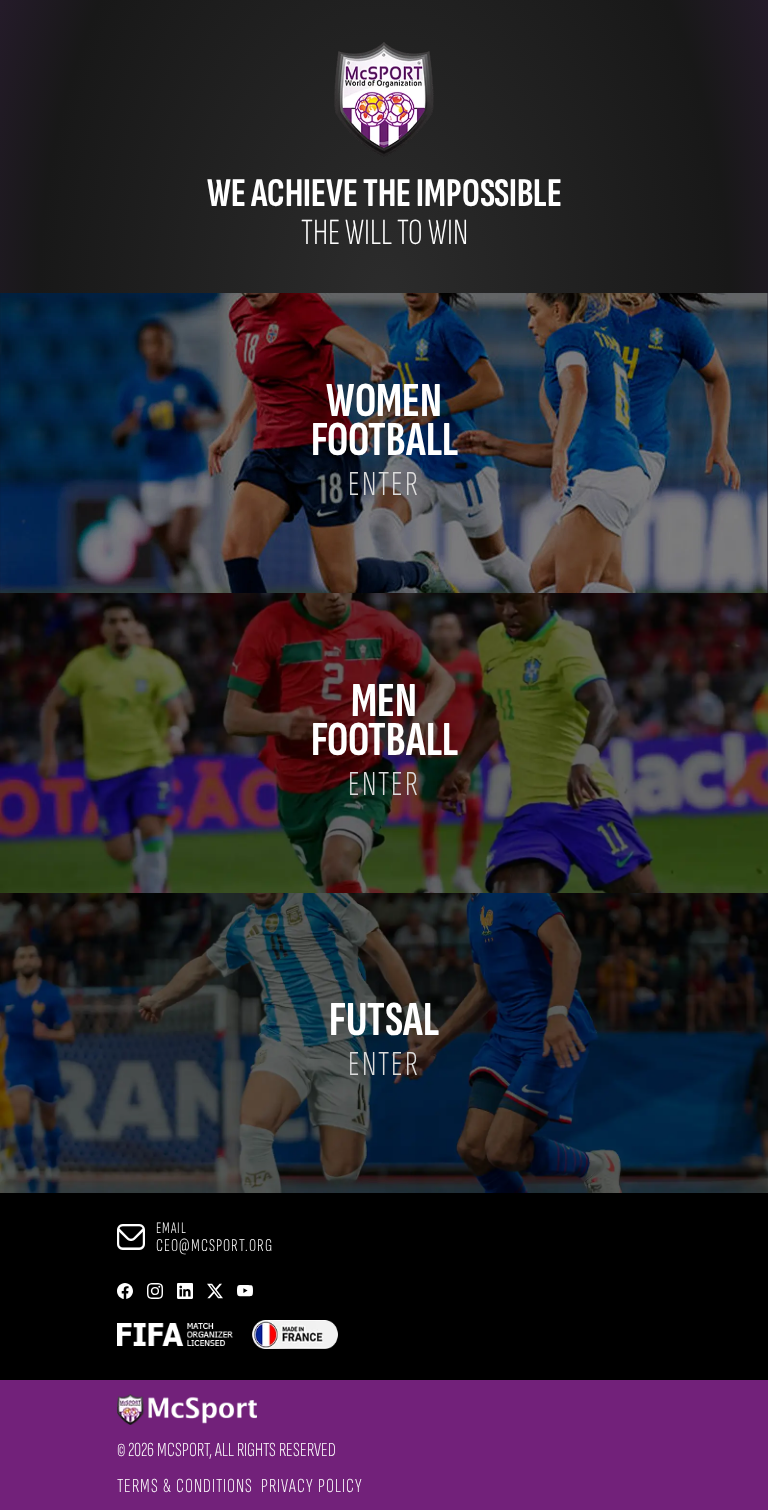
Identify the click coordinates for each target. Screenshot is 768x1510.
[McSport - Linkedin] (185, 1293)
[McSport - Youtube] (245, 1293)
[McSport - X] (215, 1293)
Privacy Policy (312, 1486)
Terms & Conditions (185, 1486)
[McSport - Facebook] (125, 1293)
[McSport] (226, 1411)
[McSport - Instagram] (155, 1293)
